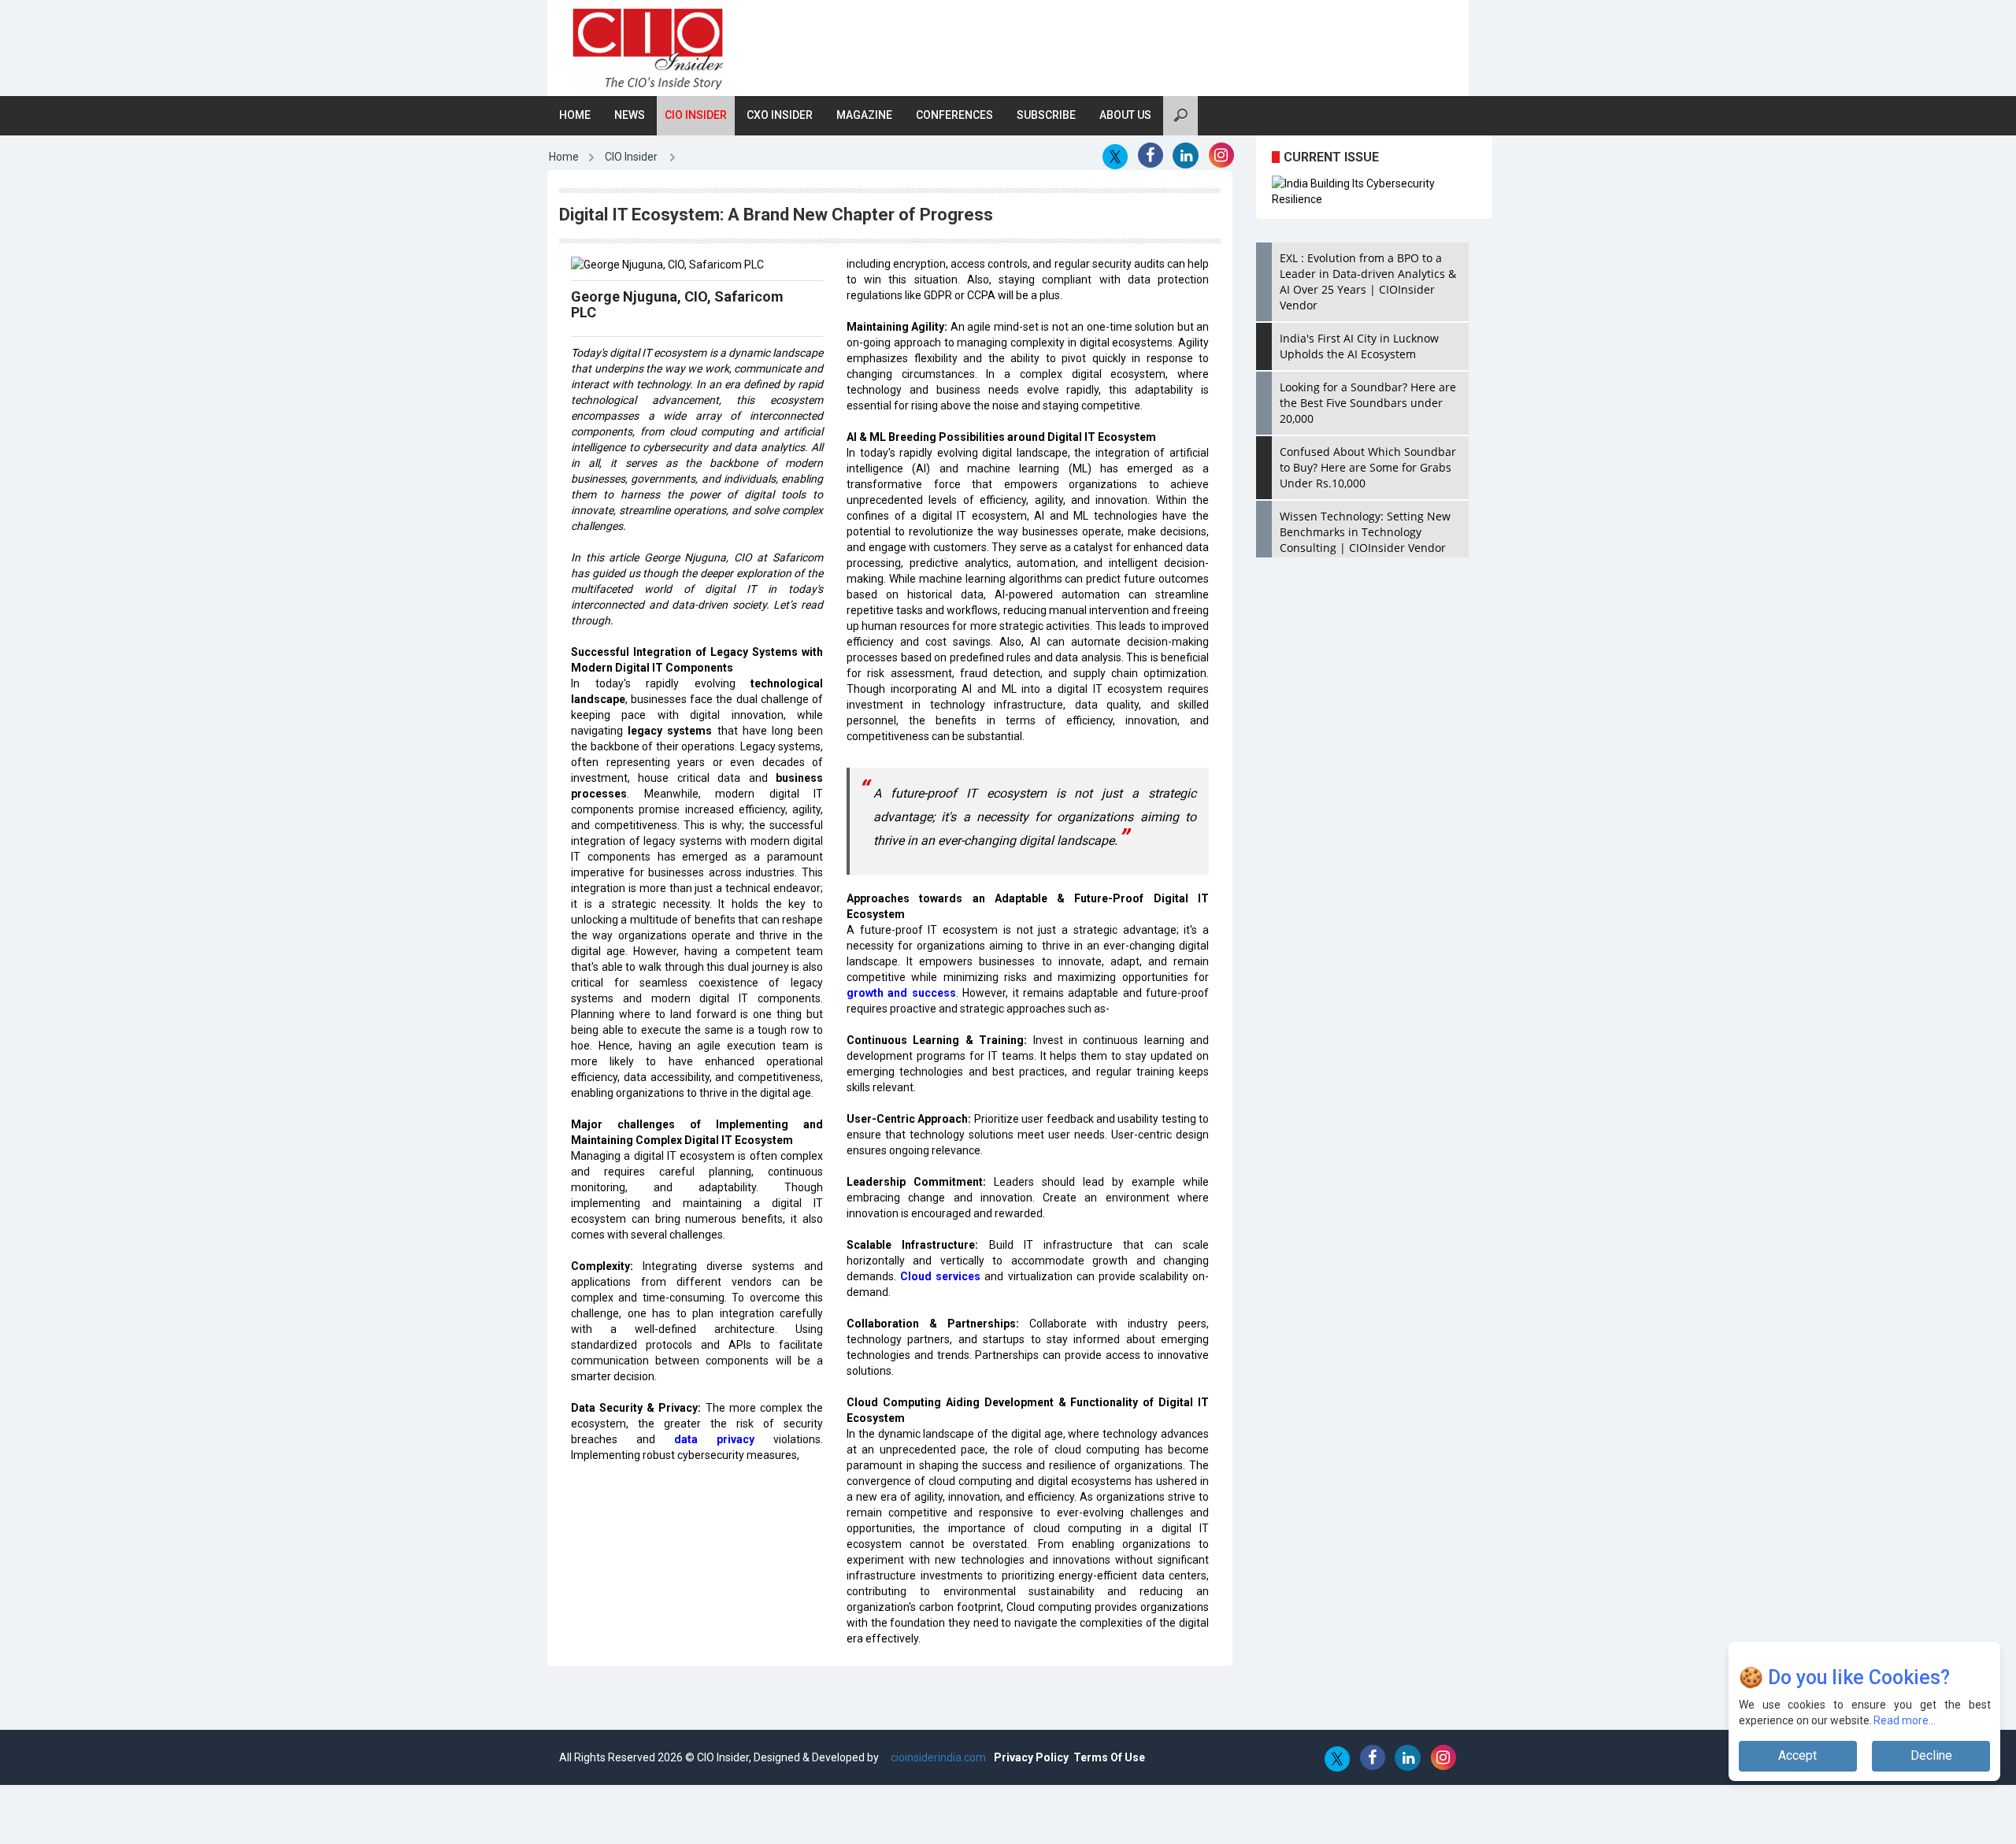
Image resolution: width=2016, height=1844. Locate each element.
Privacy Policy (1031, 1757)
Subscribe (1046, 115)
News (630, 115)
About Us (1125, 115)
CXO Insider (780, 115)
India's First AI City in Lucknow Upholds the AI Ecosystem (1359, 346)
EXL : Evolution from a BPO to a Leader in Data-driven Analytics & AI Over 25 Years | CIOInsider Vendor (1368, 281)
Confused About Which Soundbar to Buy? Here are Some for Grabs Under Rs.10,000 (1368, 467)
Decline (1931, 1755)
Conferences (954, 115)
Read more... (1905, 1720)
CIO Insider (696, 115)
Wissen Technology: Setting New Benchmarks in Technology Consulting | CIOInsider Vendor (1365, 532)
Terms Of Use (1109, 1757)
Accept (1797, 1755)
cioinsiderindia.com (937, 1757)
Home (575, 115)
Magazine (864, 115)
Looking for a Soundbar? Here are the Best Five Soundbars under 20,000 (1368, 403)
